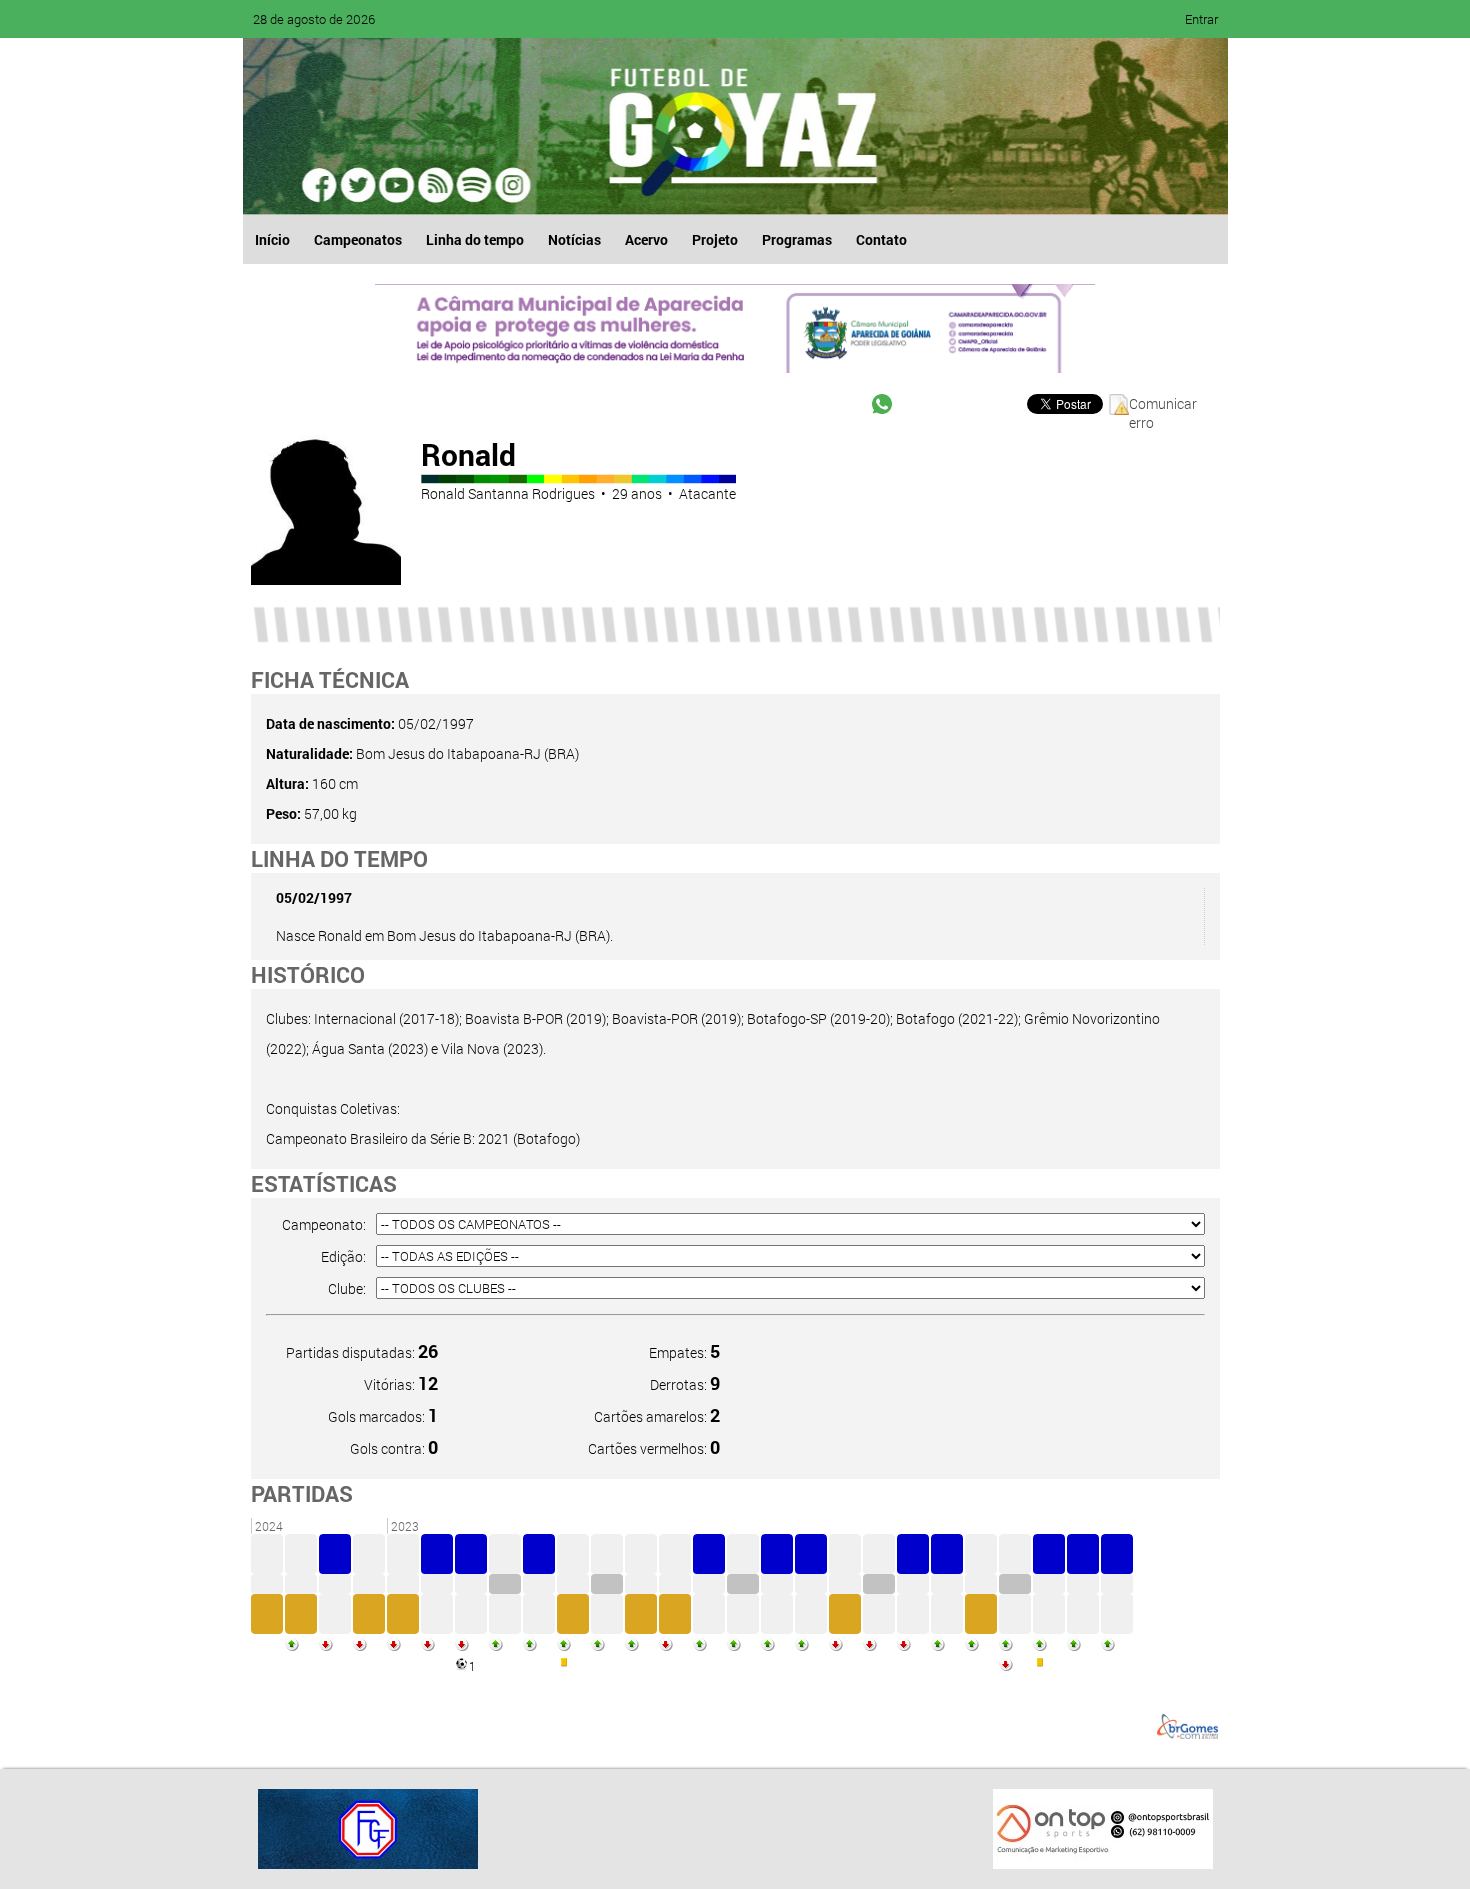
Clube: (347, 1288)
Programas (797, 239)
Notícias (574, 239)
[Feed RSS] (473, 185)
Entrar (1201, 19)
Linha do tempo (475, 239)
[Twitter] (359, 185)
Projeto (715, 239)
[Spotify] (435, 185)
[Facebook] (321, 185)
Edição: (343, 1256)
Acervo (646, 239)
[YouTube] (397, 185)
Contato (881, 239)
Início (272, 239)
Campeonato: (324, 1224)
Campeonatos (358, 239)
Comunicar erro (1163, 404)
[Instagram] (511, 185)
